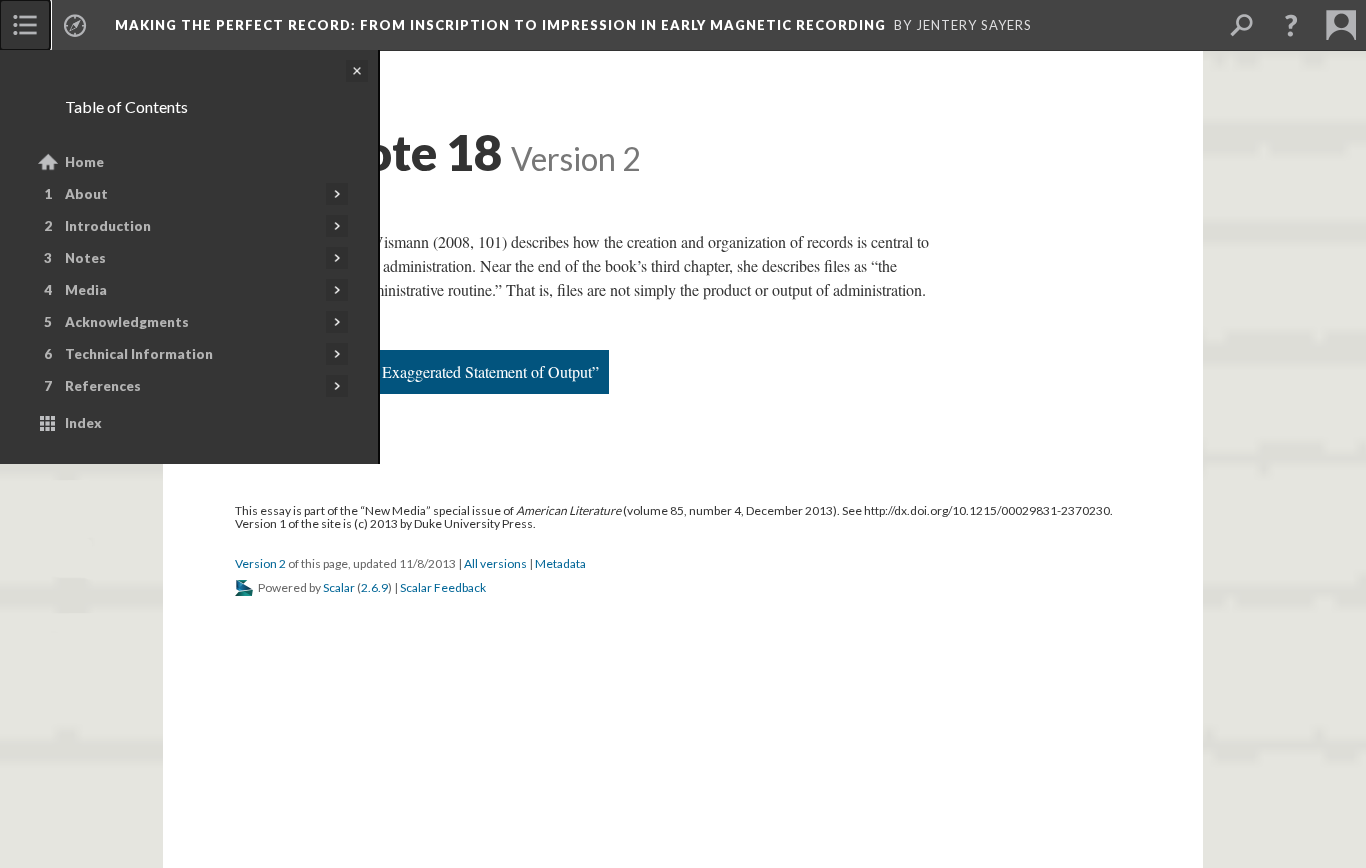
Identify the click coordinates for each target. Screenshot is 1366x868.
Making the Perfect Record (500, 25)
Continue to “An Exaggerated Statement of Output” (436, 371)
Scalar (339, 587)
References (103, 386)
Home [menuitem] (84, 162)
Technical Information (139, 354)
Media (86, 290)
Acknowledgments (127, 322)
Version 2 (260, 563)
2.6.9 (374, 587)
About (86, 194)
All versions (495, 563)
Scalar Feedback (443, 587)
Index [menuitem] (83, 423)
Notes (85, 258)
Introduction (108, 226)
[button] (1291, 25)
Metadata (560, 563)
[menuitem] (25, 25)
